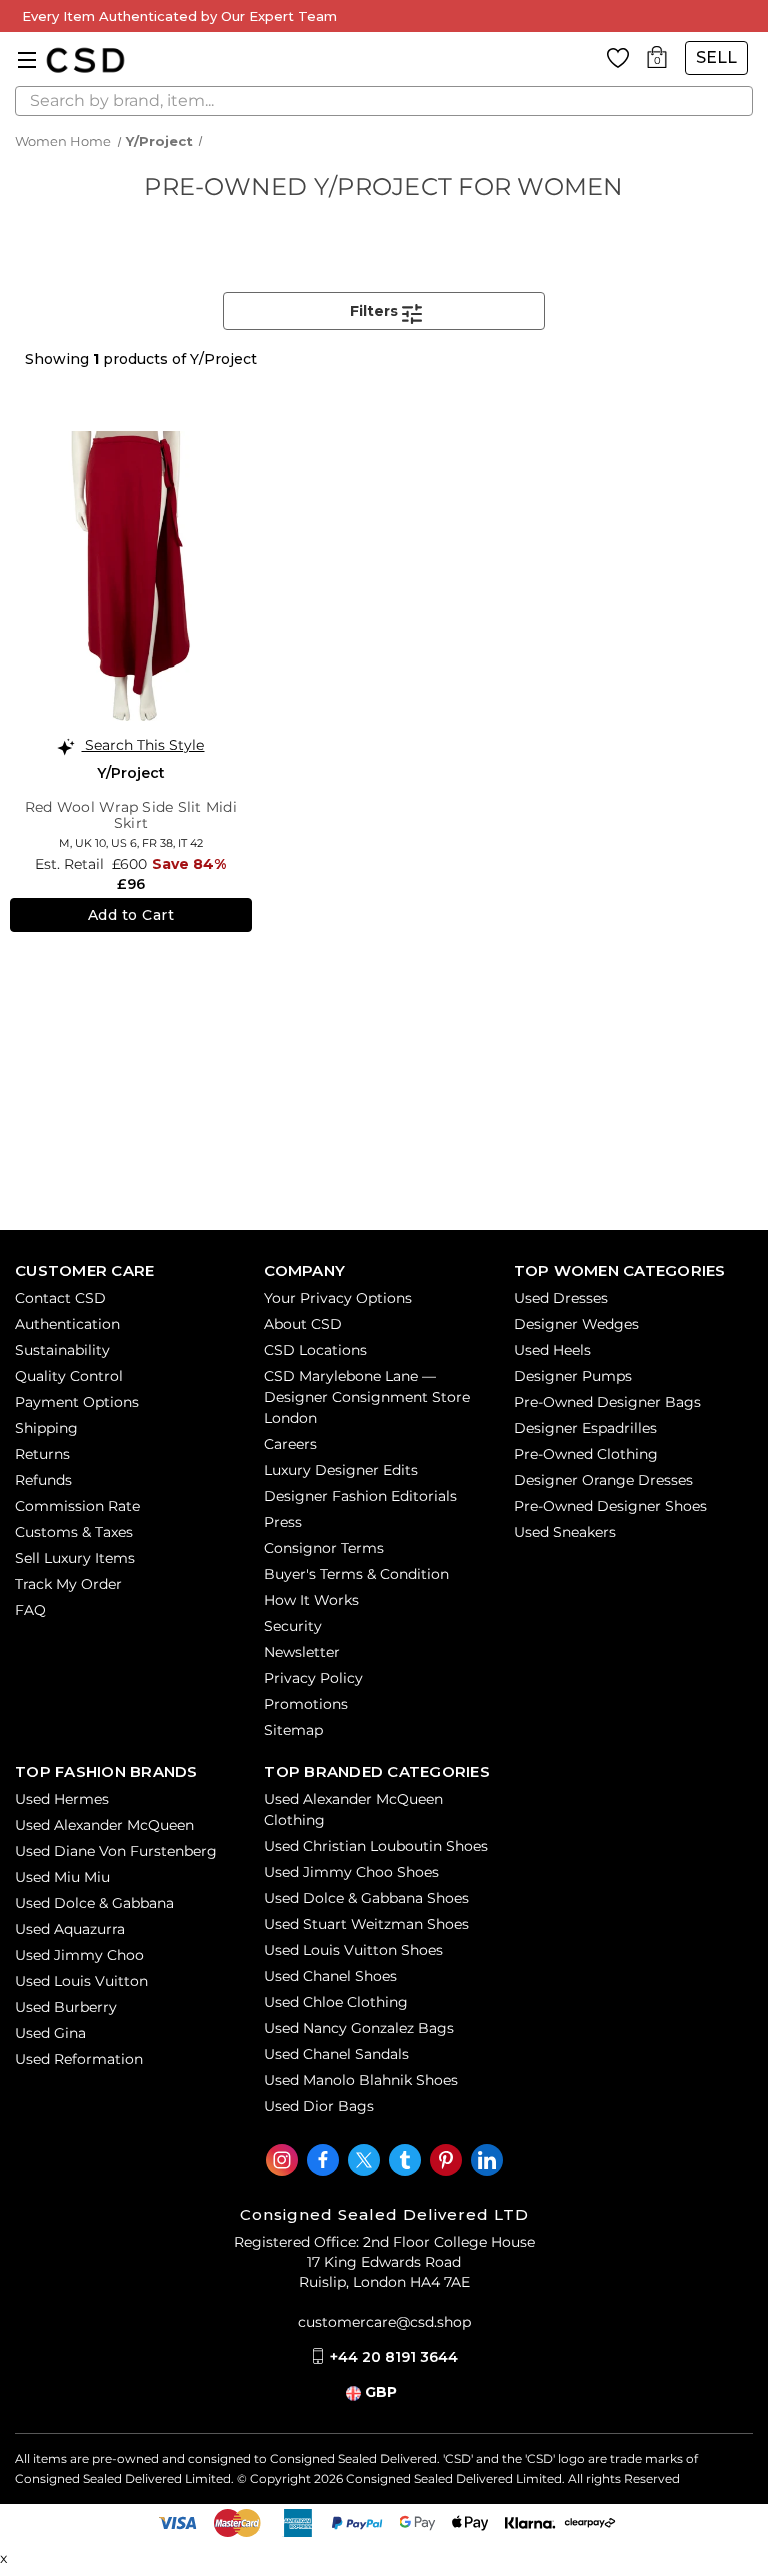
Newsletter (302, 1652)
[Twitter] (364, 2160)
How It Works (311, 1600)
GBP (381, 2392)
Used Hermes (62, 1799)
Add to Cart (131, 915)
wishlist (618, 58)
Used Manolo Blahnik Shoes (361, 2080)
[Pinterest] (446, 2160)
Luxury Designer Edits (341, 1470)
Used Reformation (79, 2059)
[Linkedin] (487, 2160)
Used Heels (552, 1350)
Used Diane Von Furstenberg (116, 1851)
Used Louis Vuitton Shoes (353, 1950)
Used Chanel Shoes (330, 1976)
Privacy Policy (313, 1678)
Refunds (43, 1480)
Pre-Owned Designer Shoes (610, 1506)
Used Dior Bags (319, 2106)
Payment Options (77, 1402)
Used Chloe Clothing (336, 2002)
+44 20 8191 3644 (394, 2357)
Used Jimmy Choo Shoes (351, 1872)
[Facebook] (323, 2160)
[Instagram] (282, 2160)
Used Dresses (561, 1298)
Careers (290, 1444)
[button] (384, 311)
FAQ (30, 1610)
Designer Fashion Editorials (360, 1496)
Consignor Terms (324, 1548)
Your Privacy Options (338, 1298)
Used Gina (50, 2033)
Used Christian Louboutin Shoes (376, 1846)
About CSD (303, 1324)
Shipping (46, 1428)
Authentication (67, 1324)
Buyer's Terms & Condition (356, 1574)
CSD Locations (315, 1350)
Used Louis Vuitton (81, 1981)
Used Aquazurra (70, 1929)
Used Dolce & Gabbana (94, 1903)
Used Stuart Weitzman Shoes (366, 1924)
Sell (716, 57)
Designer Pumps (573, 1376)
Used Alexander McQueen (104, 1825)
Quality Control (69, 1376)
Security (293, 1626)
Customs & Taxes (74, 1532)
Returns (42, 1454)
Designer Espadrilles (585, 1428)
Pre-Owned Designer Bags (607, 1402)
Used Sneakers (565, 1532)
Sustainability (62, 1350)
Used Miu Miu (62, 1877)
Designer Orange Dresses (603, 1480)
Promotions (306, 1704)
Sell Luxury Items (75, 1558)
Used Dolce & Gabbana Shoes (366, 1898)
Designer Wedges (576, 1324)
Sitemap (293, 1730)
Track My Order (68, 1584)
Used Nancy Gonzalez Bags (359, 2028)
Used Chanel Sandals (336, 2054)
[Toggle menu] (27, 59)
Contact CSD (60, 1298)
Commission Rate (77, 1506)
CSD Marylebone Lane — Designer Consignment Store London (367, 1397)
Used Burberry (66, 2007)
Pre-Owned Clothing (586, 1454)
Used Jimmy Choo (79, 1955)
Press (283, 1522)
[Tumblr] (405, 2160)
